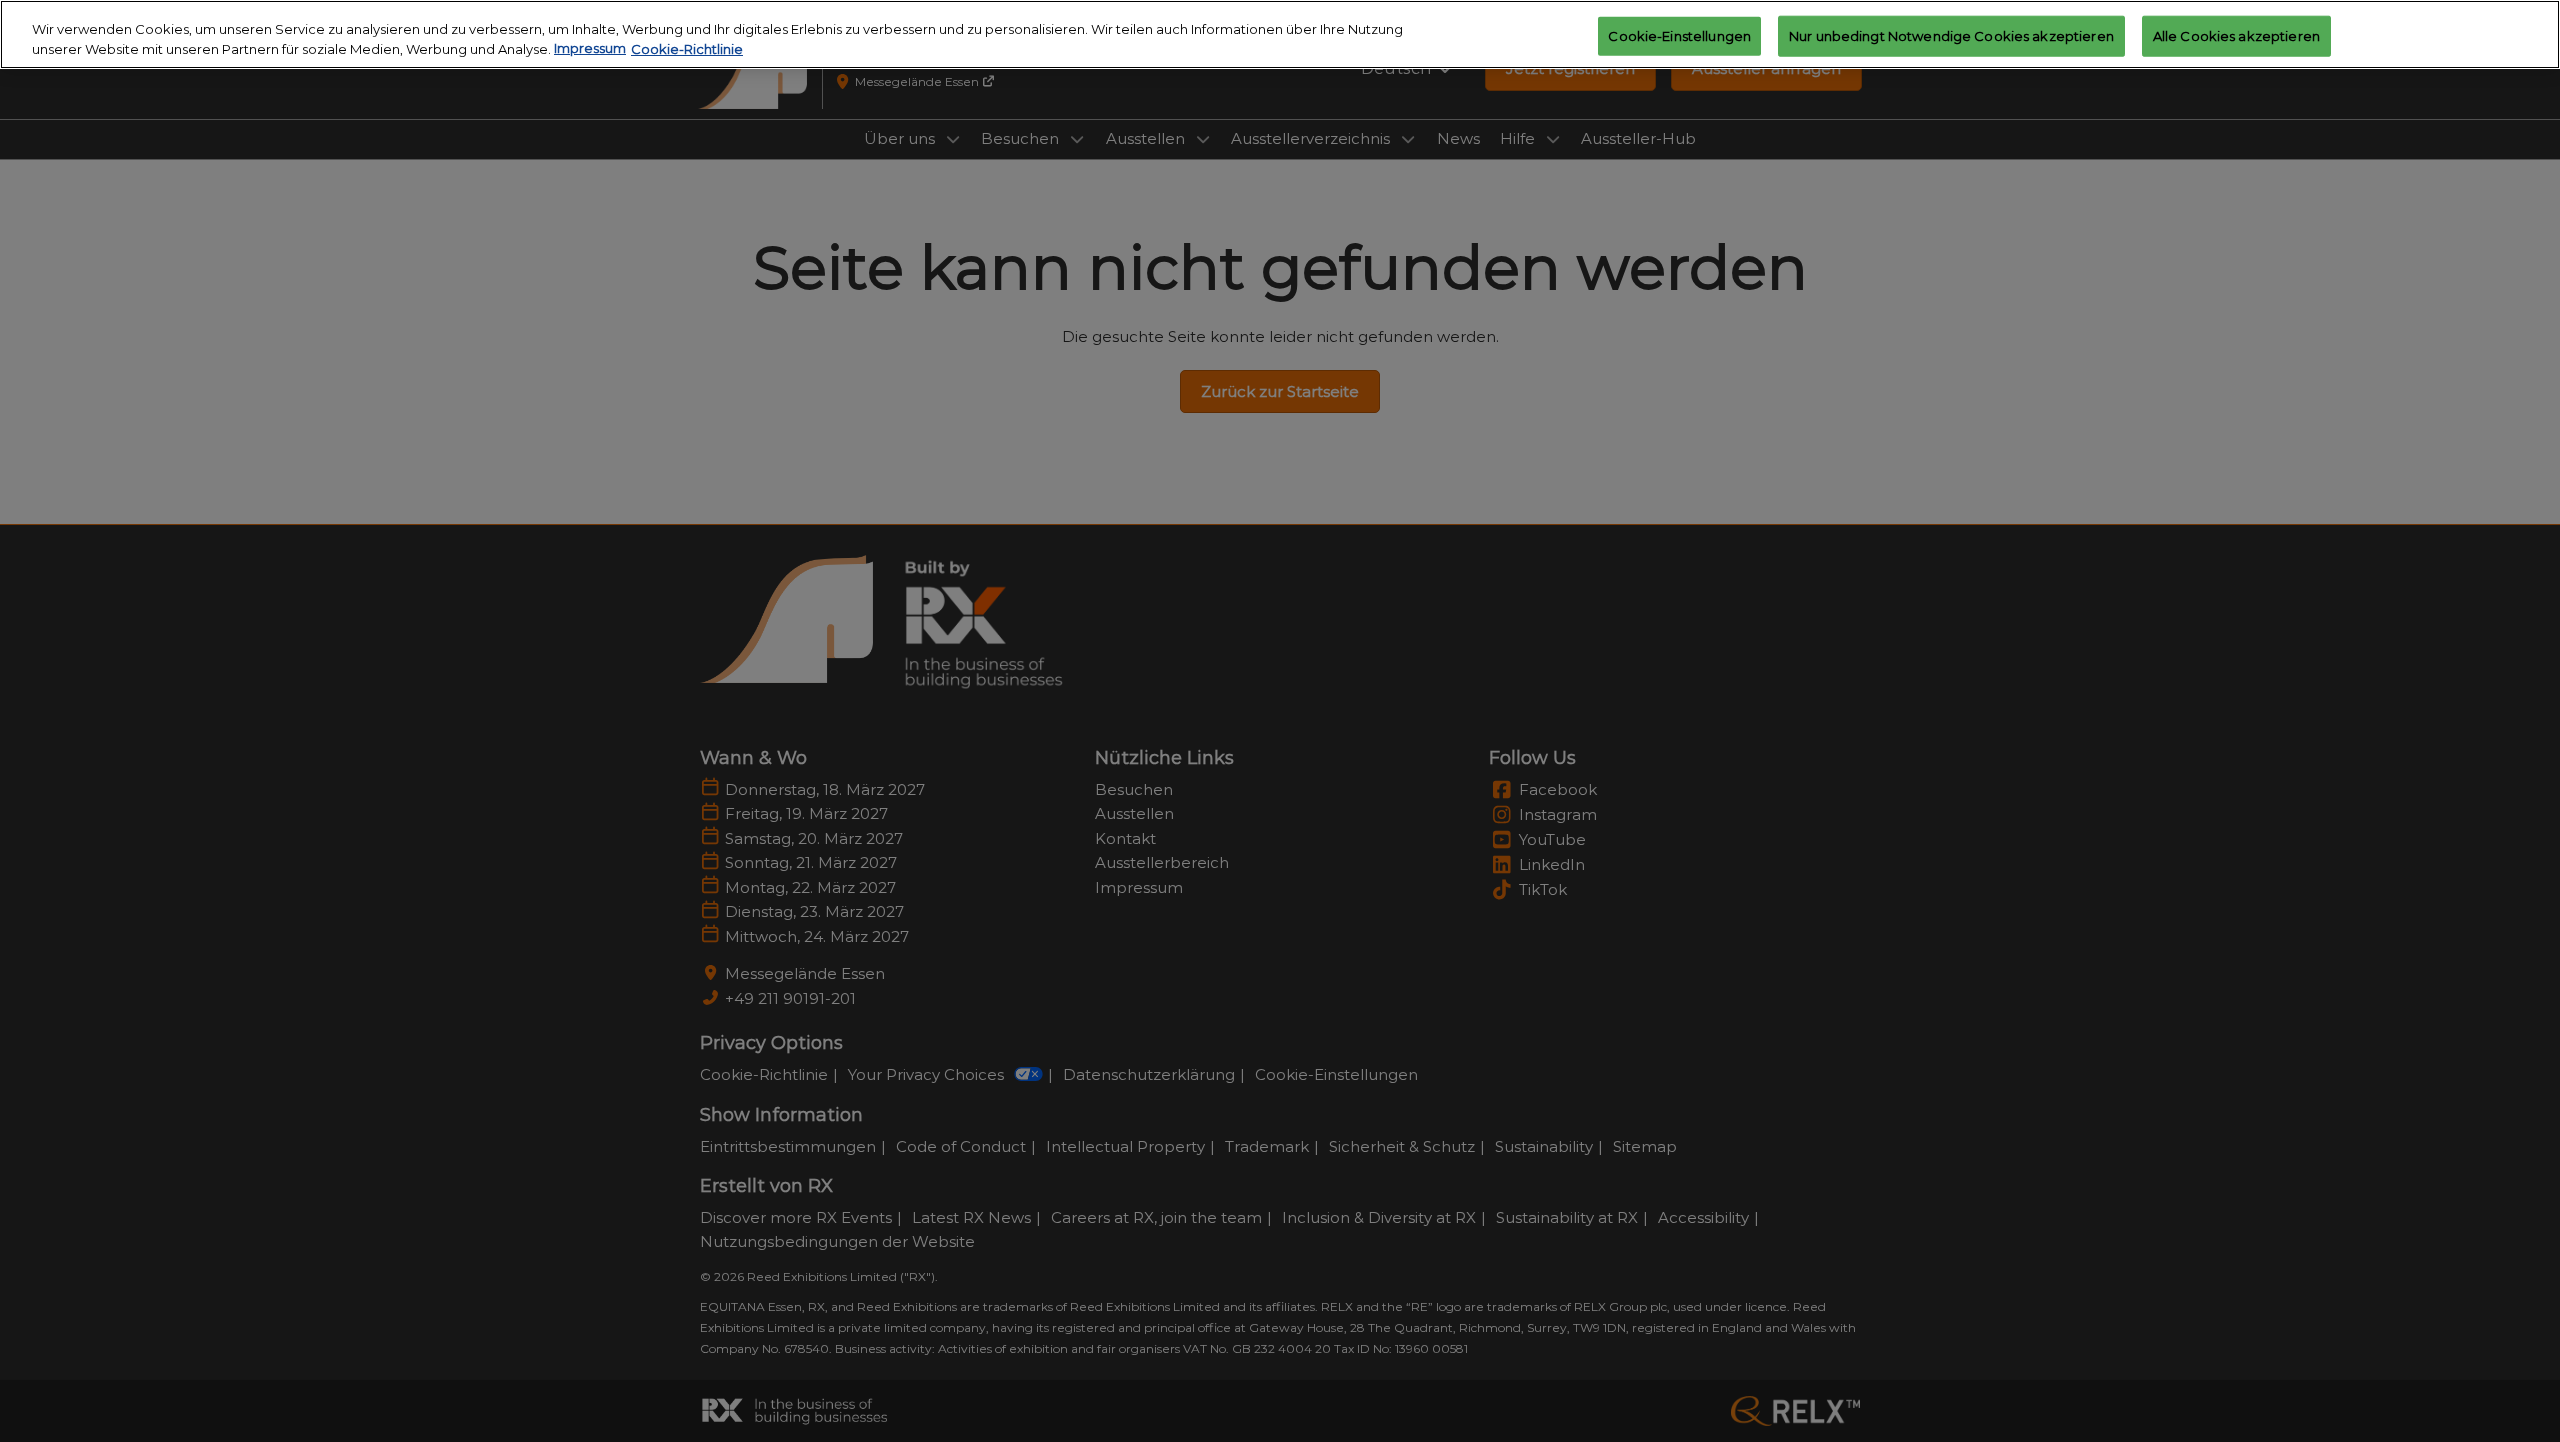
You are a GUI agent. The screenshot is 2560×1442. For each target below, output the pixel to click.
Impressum (590, 49)
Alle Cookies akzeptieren (2236, 35)
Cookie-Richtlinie (687, 49)
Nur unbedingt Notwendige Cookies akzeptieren (1951, 35)
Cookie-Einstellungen (1679, 35)
